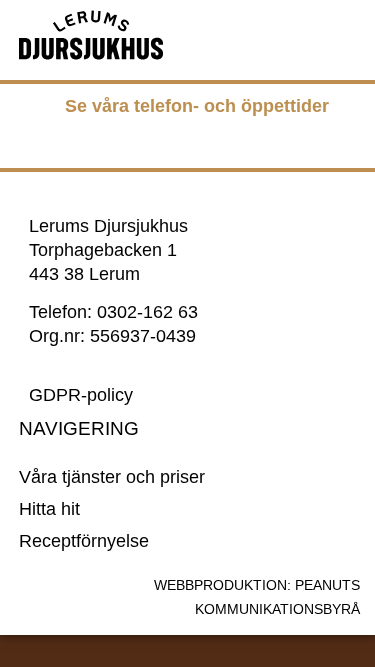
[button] (288, 35)
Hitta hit (49, 509)
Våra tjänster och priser (112, 477)
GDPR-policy (81, 395)
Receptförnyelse (84, 541)
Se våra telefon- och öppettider (197, 106)
